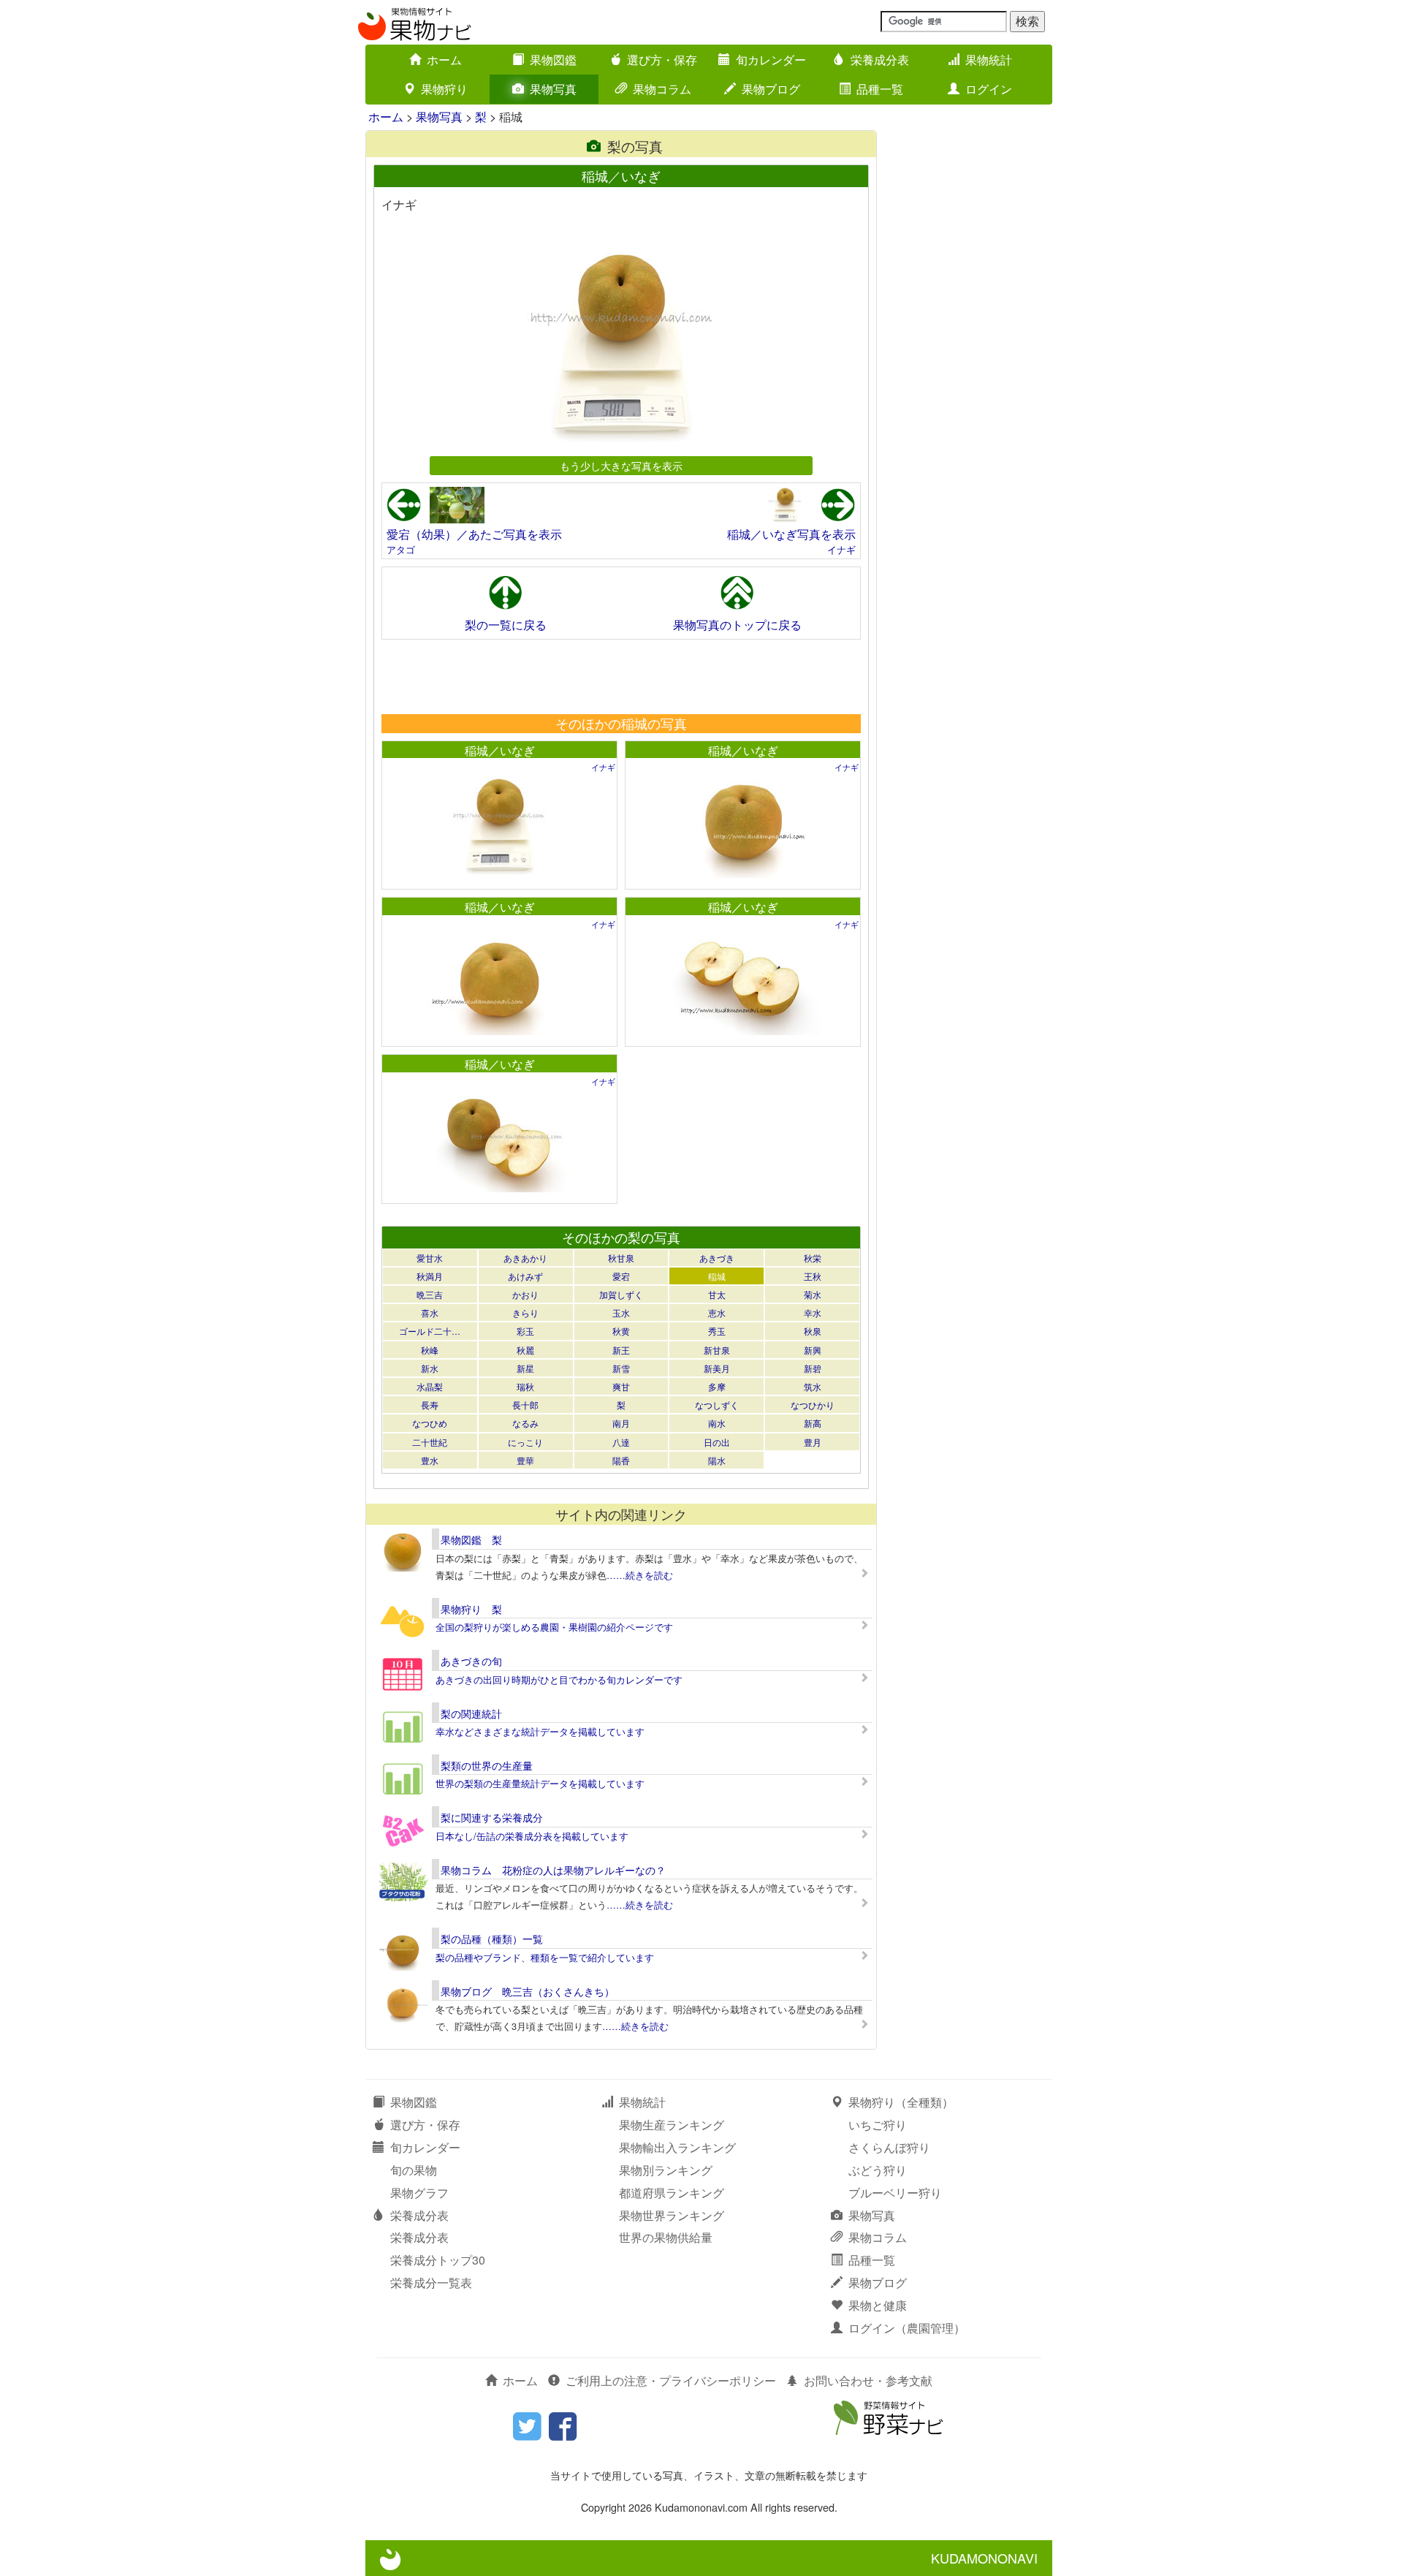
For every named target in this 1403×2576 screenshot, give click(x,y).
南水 (717, 1423)
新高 (813, 1423)
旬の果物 (414, 2170)
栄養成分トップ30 (438, 2260)
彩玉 (525, 1331)
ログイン (989, 89)
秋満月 (430, 1276)
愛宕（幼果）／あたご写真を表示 (474, 534)
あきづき (717, 1258)
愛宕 (621, 1276)
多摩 (717, 1386)
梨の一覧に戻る (506, 625)
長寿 (430, 1405)
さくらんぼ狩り (889, 2147)
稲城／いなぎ (500, 750)
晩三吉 (430, 1294)
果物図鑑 (553, 60)
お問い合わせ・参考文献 (868, 2380)
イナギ (841, 549)
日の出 (717, 1442)
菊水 (813, 1294)
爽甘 (621, 1386)
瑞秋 (525, 1386)
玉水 (621, 1312)
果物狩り (444, 89)
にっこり (525, 1442)
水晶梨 (430, 1386)
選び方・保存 (662, 60)
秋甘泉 (621, 1258)
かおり (525, 1294)
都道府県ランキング (672, 2193)
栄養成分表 (880, 60)
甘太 (717, 1294)
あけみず (525, 1276)
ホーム (444, 60)
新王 (621, 1350)
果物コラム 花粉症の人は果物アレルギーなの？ (553, 1870)
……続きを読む (640, 1575)
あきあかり (525, 1258)
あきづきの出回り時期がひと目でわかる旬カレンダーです (559, 1679)
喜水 (430, 1312)
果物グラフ (419, 2193)
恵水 (717, 1312)
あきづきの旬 (471, 1661)
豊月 (813, 1442)
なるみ (525, 1423)
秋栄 (813, 1258)
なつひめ (430, 1423)
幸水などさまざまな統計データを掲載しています (540, 1731)
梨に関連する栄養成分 (492, 1817)
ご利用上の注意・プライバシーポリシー (671, 2380)
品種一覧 (880, 89)
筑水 (813, 1386)
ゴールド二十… (430, 1331)
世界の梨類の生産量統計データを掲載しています (540, 1783)
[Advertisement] (620, 676)
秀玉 (717, 1331)
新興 (813, 1350)
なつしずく (717, 1405)
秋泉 (813, 1331)
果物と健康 (878, 2305)
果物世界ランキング (672, 2215)
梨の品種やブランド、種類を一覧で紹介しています (545, 1957)
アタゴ (401, 549)
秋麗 (525, 1350)
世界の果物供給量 (666, 2237)
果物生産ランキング (672, 2125)
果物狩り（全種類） (901, 2102)
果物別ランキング (666, 2170)
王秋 (813, 1276)
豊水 (430, 1460)
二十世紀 (430, 1442)
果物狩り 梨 (471, 1609)
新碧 (813, 1368)
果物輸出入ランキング (677, 2147)
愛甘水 (430, 1258)
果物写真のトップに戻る (737, 625)
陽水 (717, 1460)
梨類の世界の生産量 (487, 1765)
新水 (430, 1368)
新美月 (717, 1368)
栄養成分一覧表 (431, 2283)
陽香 (621, 1460)
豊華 (525, 1460)
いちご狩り (878, 2125)
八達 (621, 1442)
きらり (525, 1312)
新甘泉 (717, 1350)
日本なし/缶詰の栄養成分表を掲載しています (532, 1836)
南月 (621, 1423)
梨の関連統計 (471, 1713)
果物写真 (553, 89)
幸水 (813, 1312)
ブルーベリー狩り (895, 2193)
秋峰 (430, 1350)
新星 (525, 1368)
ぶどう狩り (878, 2170)
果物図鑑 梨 (471, 1539)
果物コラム (662, 89)
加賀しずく (621, 1294)
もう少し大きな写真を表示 (621, 465)
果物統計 (989, 60)
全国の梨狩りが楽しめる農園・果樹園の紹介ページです (554, 1627)
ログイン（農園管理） (907, 2328)
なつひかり (813, 1405)
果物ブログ (771, 89)
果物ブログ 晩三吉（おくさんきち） (528, 1991)
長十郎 (525, 1405)
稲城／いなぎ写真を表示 (791, 534)
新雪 (621, 1368)
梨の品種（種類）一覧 (492, 1939)
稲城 (717, 1276)
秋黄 (621, 1331)
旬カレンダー (771, 60)
